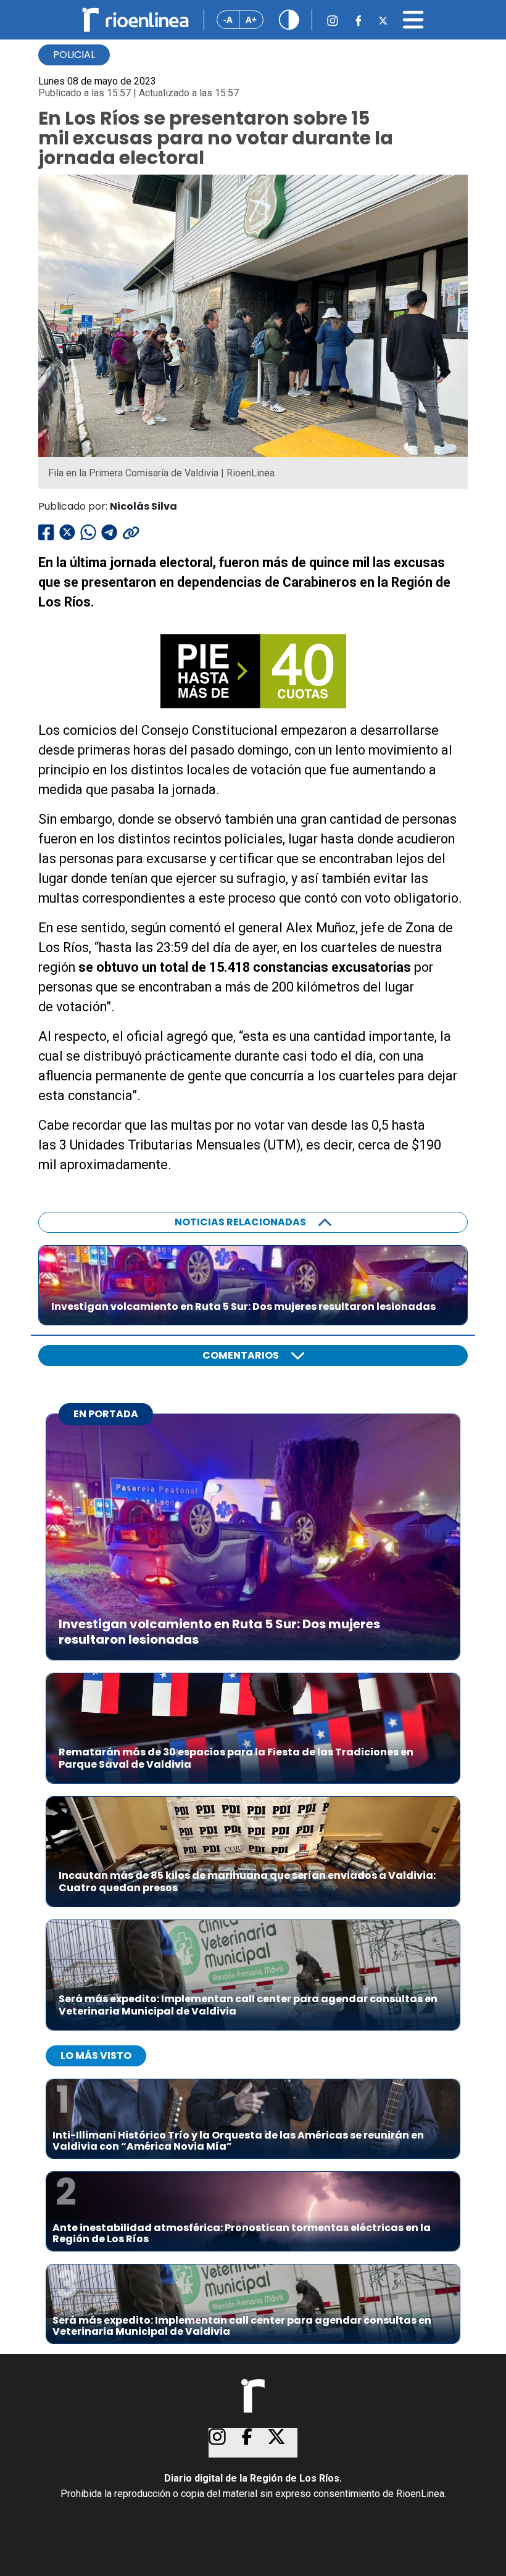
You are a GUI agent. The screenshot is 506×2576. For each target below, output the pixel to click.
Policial (74, 55)
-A (228, 19)
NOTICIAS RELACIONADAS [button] (240, 1222)
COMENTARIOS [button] (241, 1355)
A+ (251, 19)
